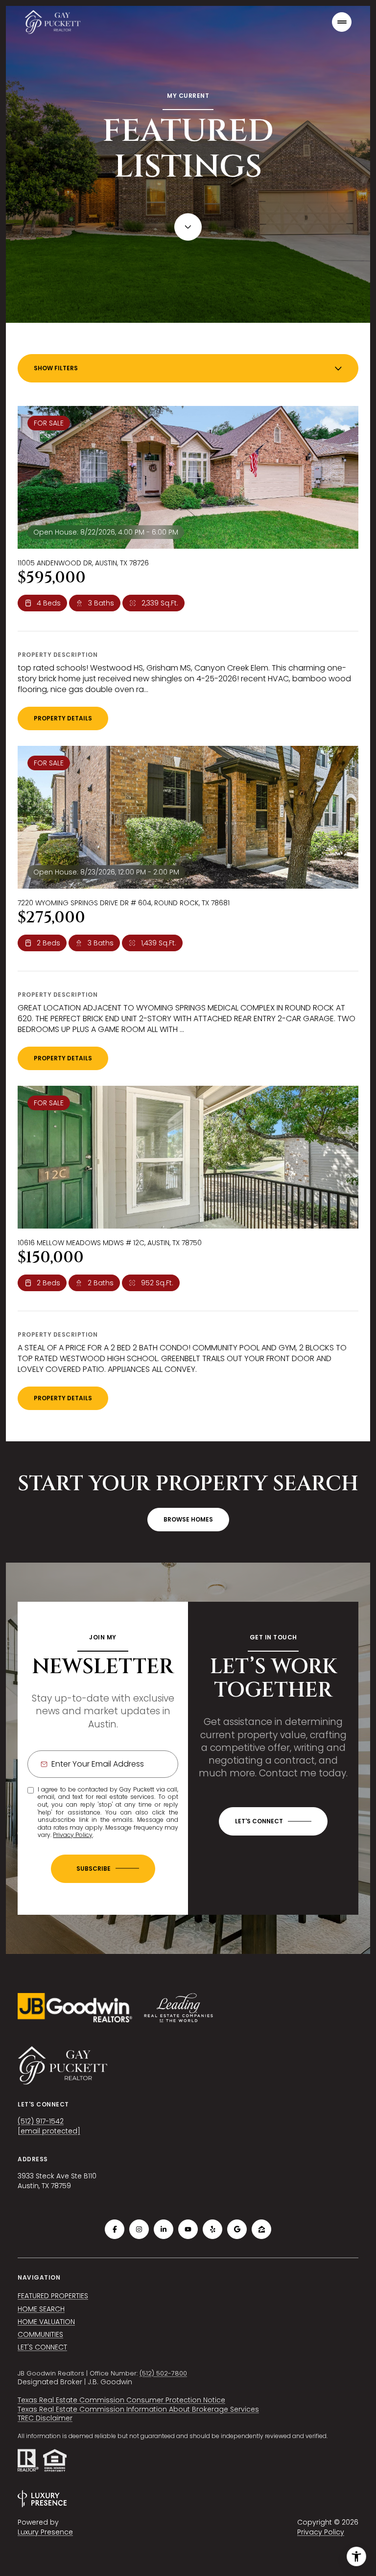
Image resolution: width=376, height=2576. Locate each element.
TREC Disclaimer (45, 2418)
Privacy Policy (73, 1835)
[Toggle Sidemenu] (342, 22)
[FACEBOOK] (115, 2229)
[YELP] (212, 2229)
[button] (273, 1821)
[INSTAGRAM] (139, 2229)
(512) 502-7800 (163, 2373)
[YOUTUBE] (188, 2229)
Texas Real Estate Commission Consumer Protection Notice (121, 2400)
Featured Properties (53, 2296)
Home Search (41, 2309)
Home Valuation (46, 2322)
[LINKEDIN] (164, 2229)
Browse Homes (188, 1519)
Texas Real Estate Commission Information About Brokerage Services (138, 2409)
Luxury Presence (45, 2532)
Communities (40, 2334)
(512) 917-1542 (41, 2121)
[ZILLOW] (261, 2229)
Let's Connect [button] (42, 2347)
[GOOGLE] (237, 2229)
